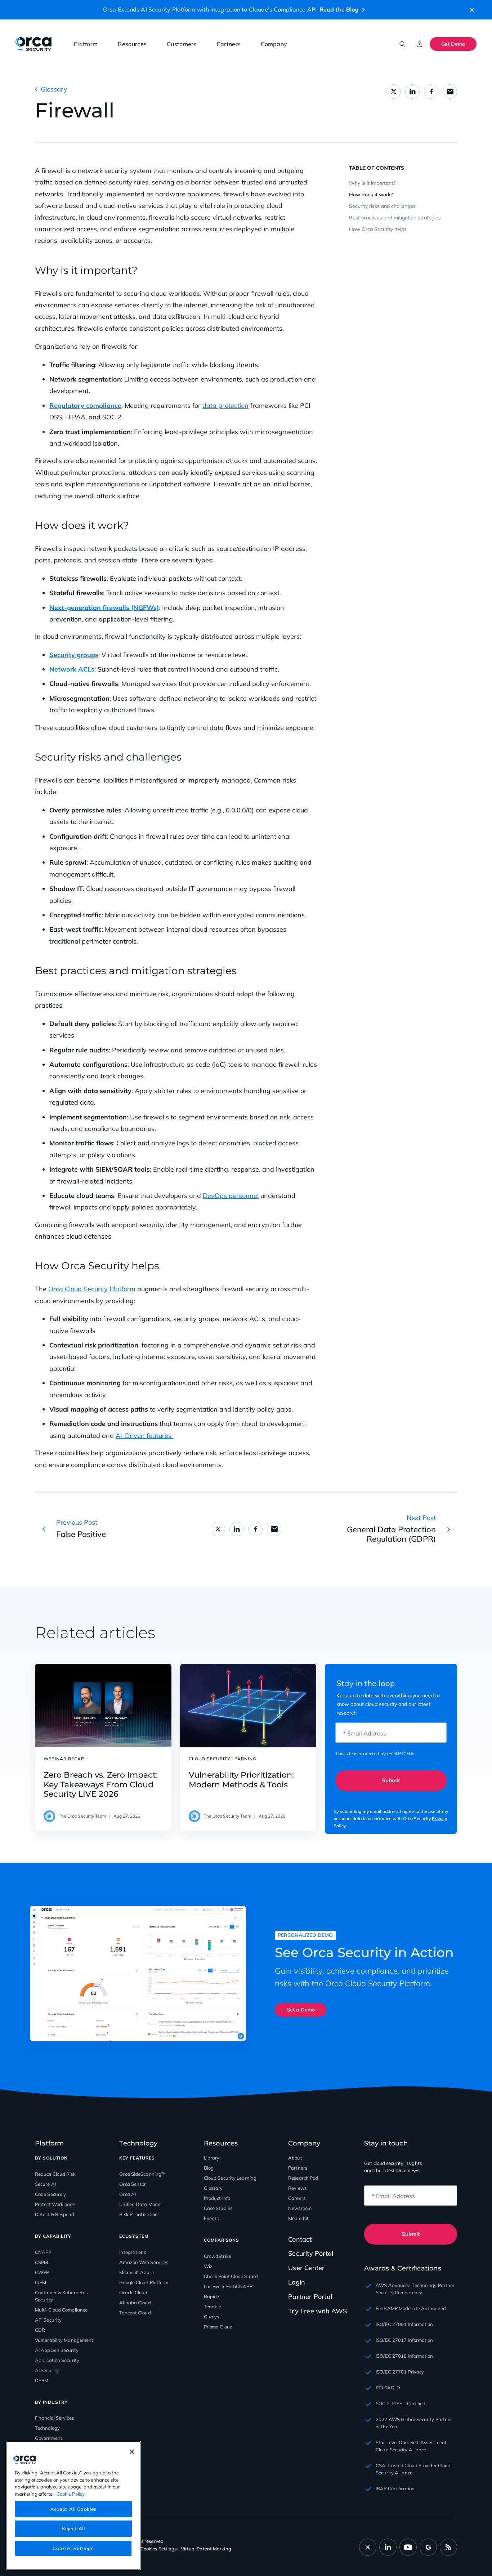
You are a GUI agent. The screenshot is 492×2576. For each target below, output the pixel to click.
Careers (297, 2198)
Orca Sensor (133, 2184)
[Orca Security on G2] (428, 2547)
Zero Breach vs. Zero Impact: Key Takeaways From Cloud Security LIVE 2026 (101, 1785)
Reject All (73, 2528)
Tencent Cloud (135, 2313)
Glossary (54, 89)
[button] (472, 10)
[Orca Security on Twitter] (368, 2547)
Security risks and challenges (382, 206)
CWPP (42, 2272)
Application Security (57, 2360)
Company (274, 44)
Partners (229, 44)
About (295, 2158)
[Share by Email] (450, 92)
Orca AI (128, 2194)
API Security (48, 2320)
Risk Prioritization (138, 2214)
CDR (40, 2330)
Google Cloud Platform (144, 2282)
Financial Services (54, 2418)
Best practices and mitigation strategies (395, 218)
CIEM (41, 2282)
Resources (132, 44)
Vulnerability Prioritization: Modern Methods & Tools (241, 1780)
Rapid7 (212, 2296)
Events (211, 2218)
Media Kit (298, 2218)
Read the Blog (339, 9)
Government (49, 2438)
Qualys (212, 2317)
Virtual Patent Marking (206, 2549)
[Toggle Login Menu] (420, 44)
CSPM (41, 2262)
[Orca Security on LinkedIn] (388, 2547)
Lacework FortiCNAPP (228, 2286)
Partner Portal (310, 2297)
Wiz (208, 2266)
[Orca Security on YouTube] (408, 2547)
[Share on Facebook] (431, 92)
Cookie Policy (71, 2493)
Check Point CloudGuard (231, 2276)
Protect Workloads (55, 2204)
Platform (86, 44)
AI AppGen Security (57, 2350)
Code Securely (50, 2194)
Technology (47, 2428)
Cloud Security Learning (230, 2178)
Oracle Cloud (133, 2292)
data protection (225, 405)
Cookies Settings (73, 2548)
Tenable (213, 2307)
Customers (182, 44)
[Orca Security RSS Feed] (448, 2547)
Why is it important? (372, 183)
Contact (300, 2239)
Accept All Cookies (73, 2509)
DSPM (42, 2380)
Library (212, 2158)
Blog (209, 2168)
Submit (391, 1780)
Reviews (297, 2188)
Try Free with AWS (317, 2311)
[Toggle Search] (402, 44)
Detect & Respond (55, 2214)
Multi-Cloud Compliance (61, 2310)
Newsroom (300, 2208)
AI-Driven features (144, 1436)
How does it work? (371, 195)
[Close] (132, 2452)
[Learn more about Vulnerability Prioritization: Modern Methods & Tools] (248, 1706)
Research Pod (303, 2178)
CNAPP (43, 2252)
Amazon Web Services (144, 2262)
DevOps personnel (231, 1196)
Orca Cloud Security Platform (92, 1289)
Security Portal (311, 2253)
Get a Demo (301, 2010)
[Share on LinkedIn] (412, 92)
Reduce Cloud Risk (55, 2174)
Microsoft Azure (137, 2272)
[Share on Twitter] (394, 92)
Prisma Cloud (218, 2327)
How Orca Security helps (378, 229)
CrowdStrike (218, 2256)
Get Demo (453, 44)
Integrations (133, 2252)
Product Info (217, 2198)
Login (297, 2282)
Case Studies (218, 2208)
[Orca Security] (33, 44)
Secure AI (45, 2184)
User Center (306, 2268)
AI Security (47, 2370)
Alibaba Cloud (135, 2303)
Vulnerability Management (64, 2340)
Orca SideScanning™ (142, 2174)
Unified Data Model (140, 2204)
